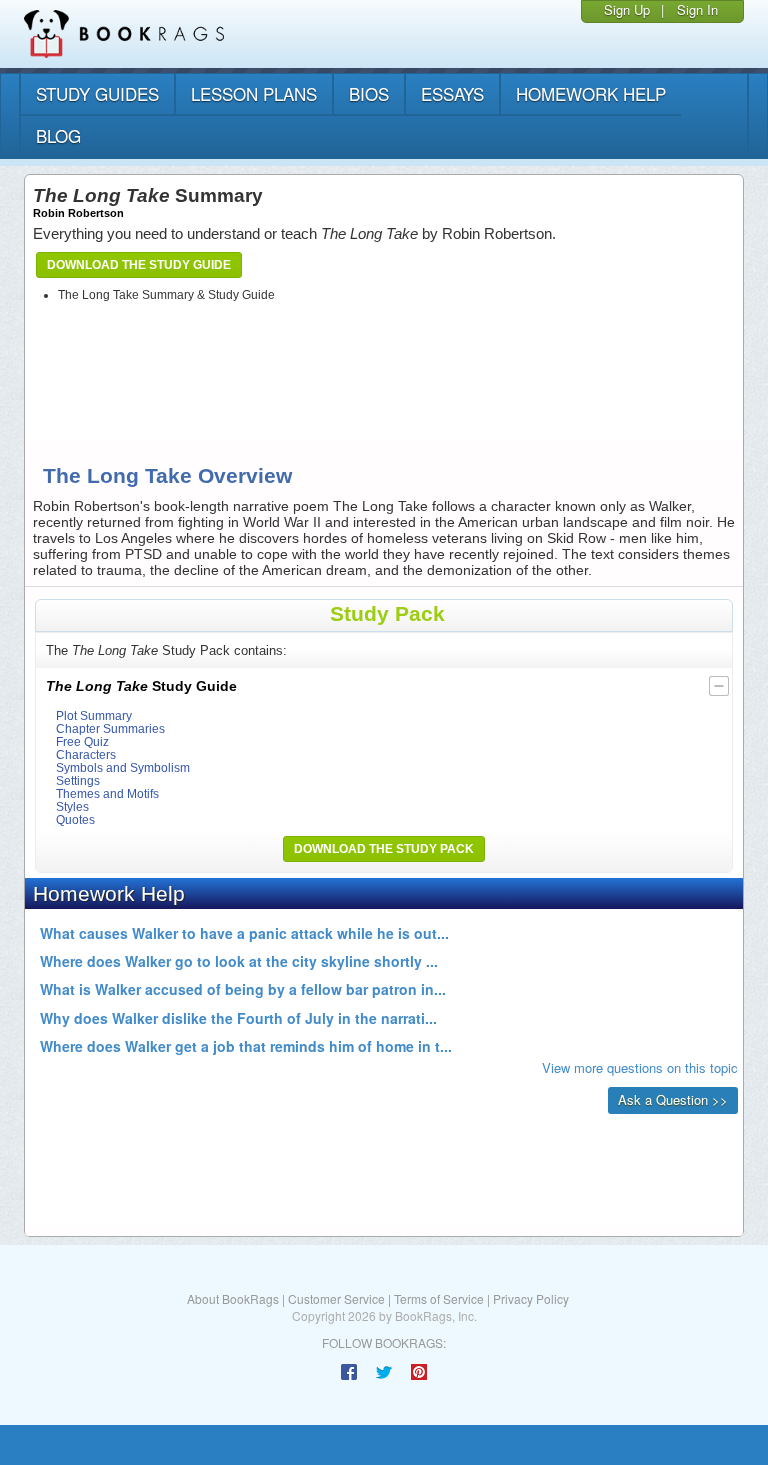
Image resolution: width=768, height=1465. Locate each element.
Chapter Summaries (110, 728)
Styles (72, 806)
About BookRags (233, 1298)
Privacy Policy (531, 1298)
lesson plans (254, 93)
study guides (97, 93)
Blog (58, 135)
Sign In (697, 9)
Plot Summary (94, 715)
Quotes (75, 819)
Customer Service (336, 1298)
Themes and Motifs (107, 793)
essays (452, 93)
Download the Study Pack (384, 849)
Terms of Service (439, 1298)
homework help (591, 93)
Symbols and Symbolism (123, 767)
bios (369, 93)
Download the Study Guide (139, 265)
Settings (78, 780)
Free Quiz (82, 741)
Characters (86, 754)
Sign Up (627, 9)
